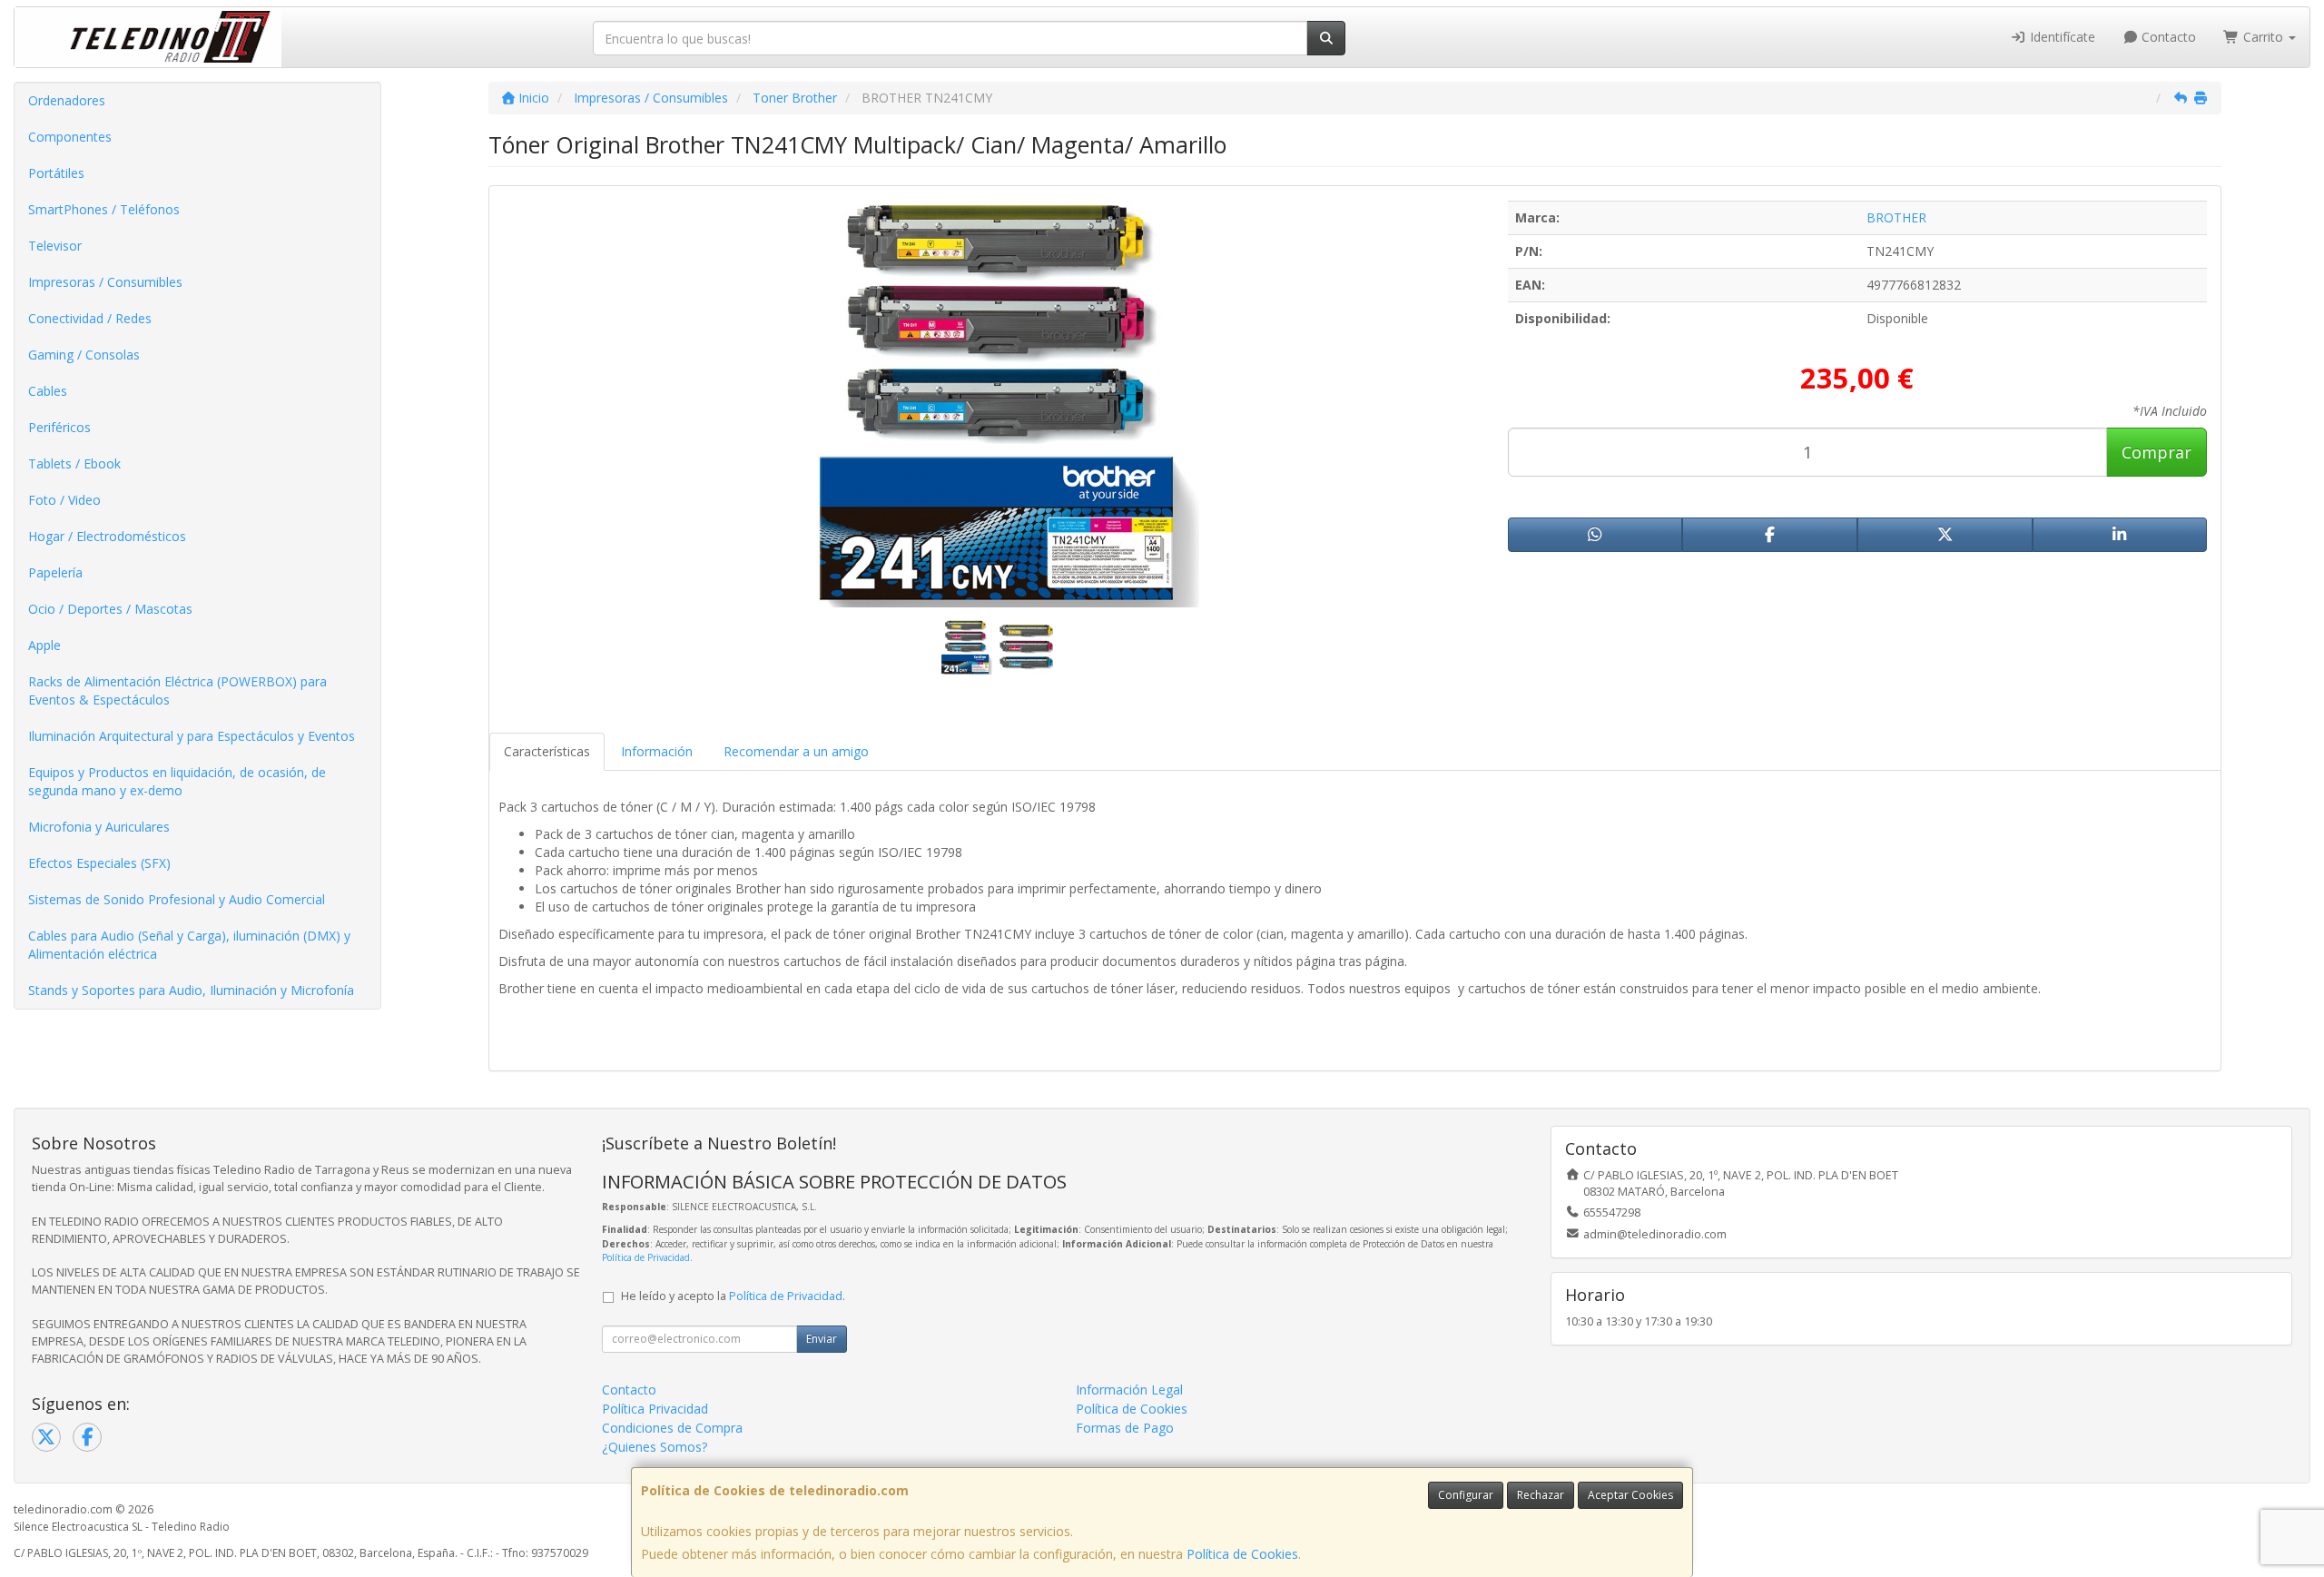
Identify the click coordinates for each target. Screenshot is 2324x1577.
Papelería (55, 572)
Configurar (1466, 1495)
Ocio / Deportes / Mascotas (110, 609)
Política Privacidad (655, 1409)
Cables (48, 391)
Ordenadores (67, 100)
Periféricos (59, 427)
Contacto (2167, 37)
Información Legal (1129, 1390)
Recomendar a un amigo (796, 751)
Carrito (2263, 37)
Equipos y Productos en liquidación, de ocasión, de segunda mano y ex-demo (177, 781)
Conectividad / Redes (90, 318)
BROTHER (1896, 217)
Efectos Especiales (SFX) (99, 863)
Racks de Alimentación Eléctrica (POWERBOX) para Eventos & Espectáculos (177, 690)
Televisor (55, 246)
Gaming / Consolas (84, 355)
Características (547, 751)
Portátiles (56, 173)
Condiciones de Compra (672, 1428)
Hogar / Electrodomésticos (107, 536)
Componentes (70, 137)
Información (657, 751)
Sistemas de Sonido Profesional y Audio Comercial (177, 899)
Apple (44, 645)
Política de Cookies (1242, 1554)
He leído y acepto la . (733, 1296)
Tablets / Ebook (74, 463)
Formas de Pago (1125, 1428)
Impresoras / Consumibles (105, 282)
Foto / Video (64, 500)
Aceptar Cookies (1630, 1495)
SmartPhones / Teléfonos (104, 209)
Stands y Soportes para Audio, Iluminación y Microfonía (191, 990)
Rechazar (1541, 1495)
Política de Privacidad (646, 1257)
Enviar (822, 1339)
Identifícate (2061, 37)
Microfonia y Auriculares (99, 827)
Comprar (2157, 452)
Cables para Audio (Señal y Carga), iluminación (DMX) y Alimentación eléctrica (189, 945)
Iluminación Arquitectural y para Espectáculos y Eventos (192, 736)
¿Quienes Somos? (655, 1447)
